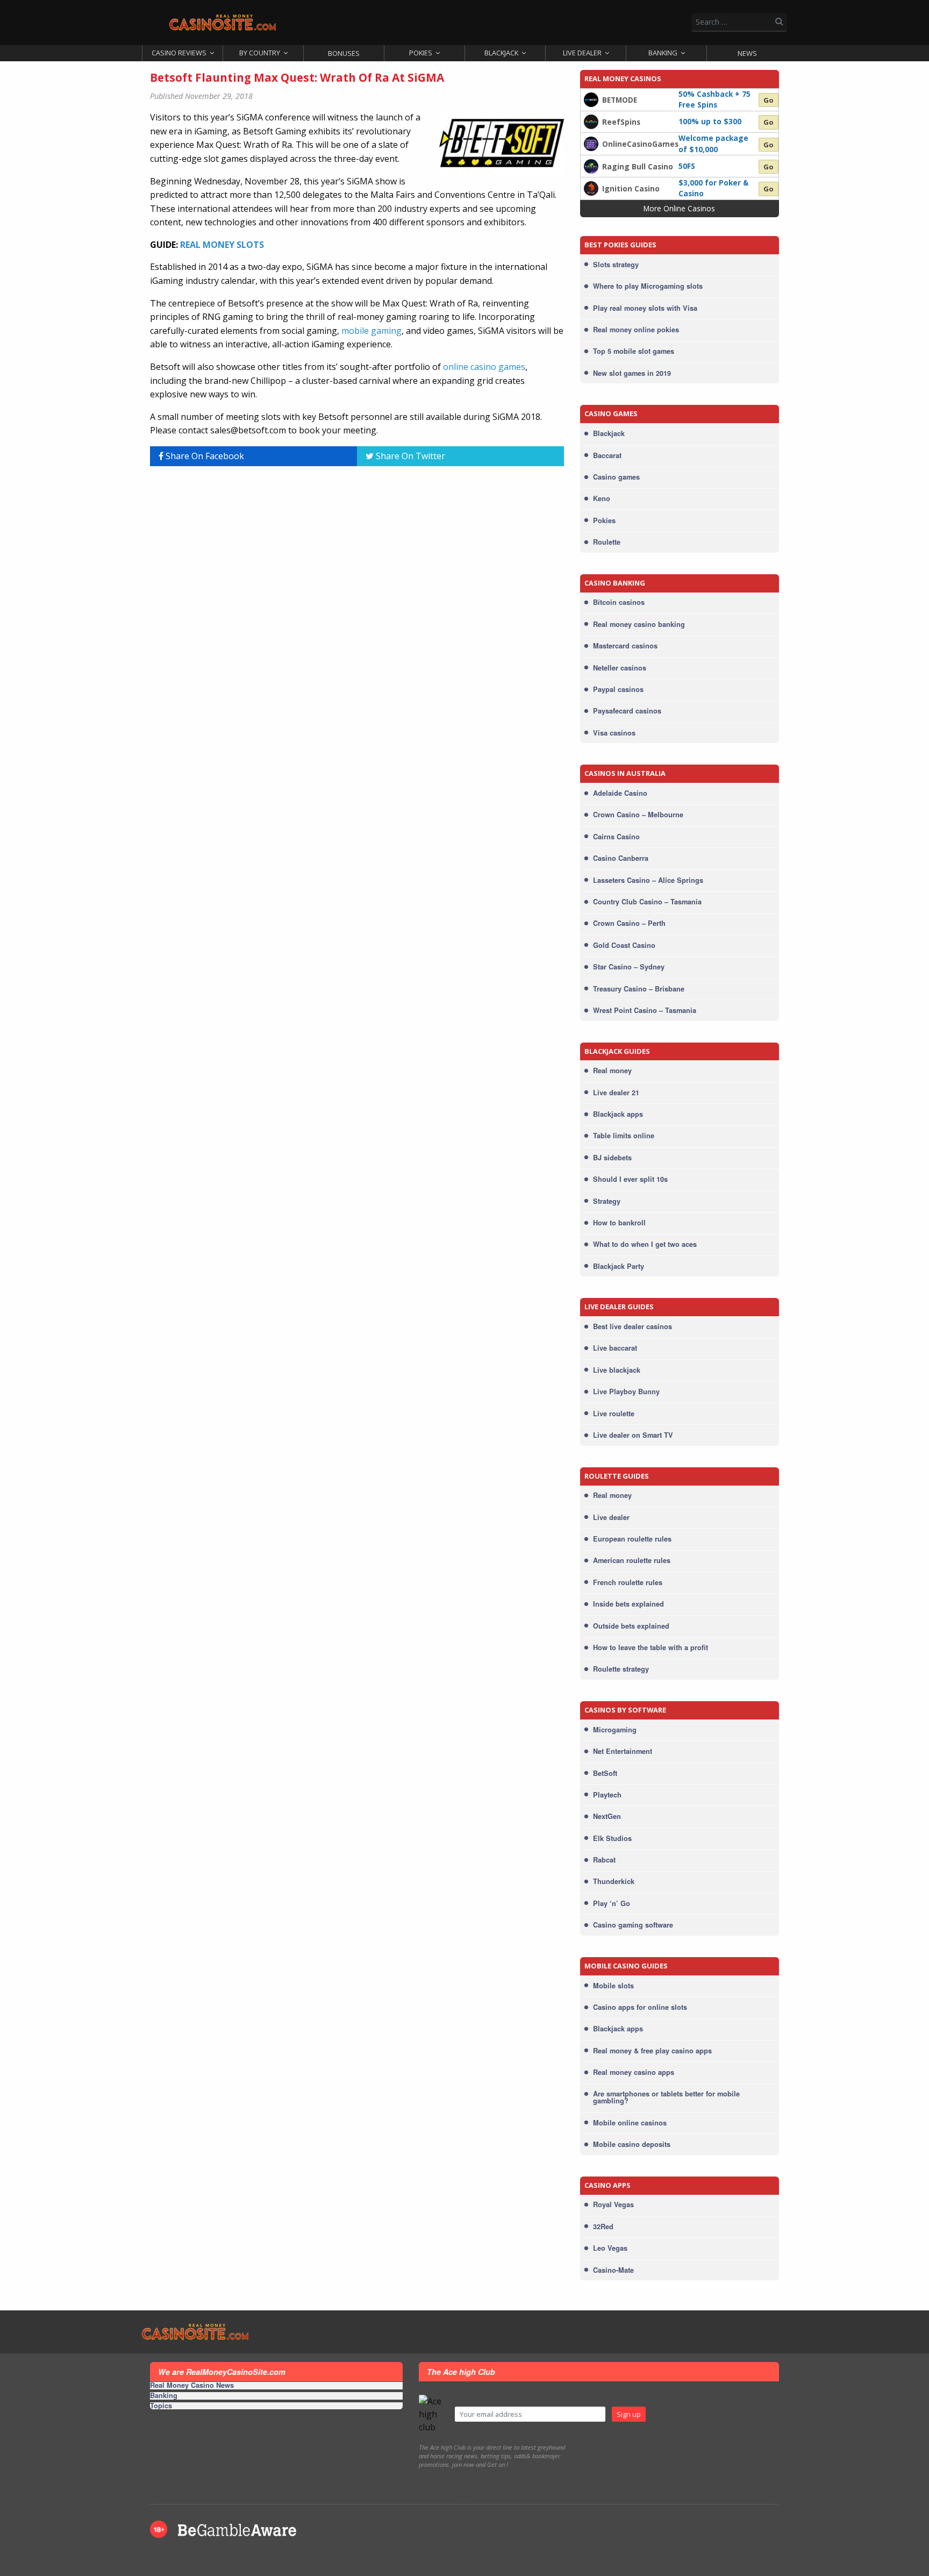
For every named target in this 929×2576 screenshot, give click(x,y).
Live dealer (611, 1517)
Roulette (607, 542)
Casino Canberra (621, 858)
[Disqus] (357, 609)
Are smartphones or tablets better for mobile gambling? (666, 2097)
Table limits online (624, 1136)
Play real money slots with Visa (645, 308)
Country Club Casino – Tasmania (647, 902)
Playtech (607, 1795)
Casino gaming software (633, 1925)
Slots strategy (616, 265)
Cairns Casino (616, 837)
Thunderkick (614, 1881)
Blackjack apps (618, 1114)
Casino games (616, 477)
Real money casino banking (639, 624)
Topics (161, 2406)
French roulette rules (628, 1582)
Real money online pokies (636, 330)
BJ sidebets (612, 1158)
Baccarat (607, 455)
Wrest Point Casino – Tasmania (645, 1010)
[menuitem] (182, 53)
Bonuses (344, 53)
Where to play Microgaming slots (648, 286)
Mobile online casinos (630, 2123)
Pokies (421, 53)
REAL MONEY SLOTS (222, 245)
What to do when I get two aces (645, 1244)
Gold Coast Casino (624, 945)
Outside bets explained (631, 1626)
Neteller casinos (620, 668)
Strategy (607, 1201)
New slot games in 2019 (632, 373)
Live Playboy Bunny (626, 1392)
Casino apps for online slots (640, 2007)
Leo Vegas (610, 2248)
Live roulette (614, 1414)
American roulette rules (632, 1560)
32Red (603, 2227)
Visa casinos (614, 733)
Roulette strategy (621, 1669)
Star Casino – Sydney (629, 967)
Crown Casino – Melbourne (638, 815)
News (747, 53)
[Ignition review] (591, 188)
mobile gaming (371, 331)
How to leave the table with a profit (651, 1647)
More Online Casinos (679, 208)
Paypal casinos (618, 689)
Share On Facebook (204, 456)
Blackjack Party (619, 1266)
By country (260, 53)
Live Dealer (582, 53)
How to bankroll (619, 1223)
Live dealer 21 (616, 1093)
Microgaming (615, 1730)
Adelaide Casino (620, 793)
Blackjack (501, 53)
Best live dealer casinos (633, 1326)
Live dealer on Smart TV (633, 1435)
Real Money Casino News (192, 2386)
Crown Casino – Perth (629, 923)
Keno (602, 498)
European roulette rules (632, 1539)
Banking (663, 53)
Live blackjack (617, 1370)
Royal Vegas (613, 2204)
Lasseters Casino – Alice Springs (648, 880)
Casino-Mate (613, 2270)
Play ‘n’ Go (612, 1903)
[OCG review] (591, 143)
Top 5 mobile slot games (634, 351)
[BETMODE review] (591, 99)
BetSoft (605, 1773)
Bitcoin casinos (619, 602)
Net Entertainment (623, 1751)
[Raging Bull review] (591, 165)
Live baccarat (615, 1348)
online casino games (484, 367)
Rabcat (604, 1860)
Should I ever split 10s (630, 1179)
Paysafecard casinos (627, 711)
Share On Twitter (409, 456)
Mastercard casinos (625, 646)
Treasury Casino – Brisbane (639, 989)
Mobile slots (613, 1986)
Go (769, 100)
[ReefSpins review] (591, 121)
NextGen (607, 1816)
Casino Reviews (179, 53)
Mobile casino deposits (632, 2144)
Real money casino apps (634, 2072)
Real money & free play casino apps (652, 2051)
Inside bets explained (628, 1604)
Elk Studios (612, 1838)
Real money (612, 1071)
